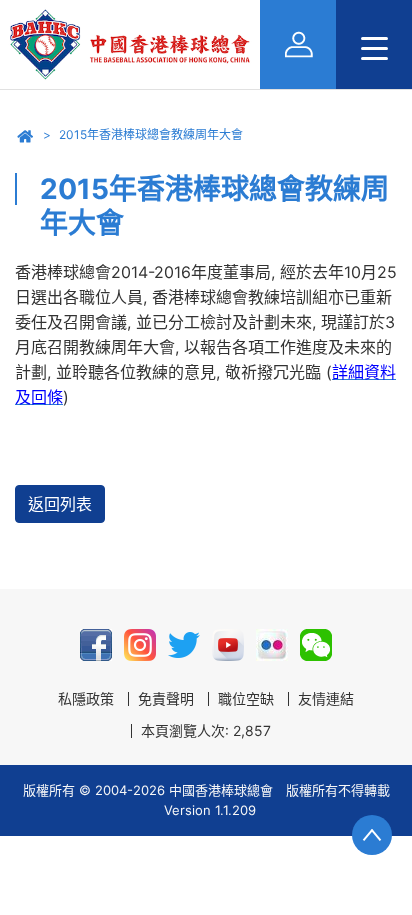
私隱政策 (86, 699)
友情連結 (326, 699)
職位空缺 (246, 699)
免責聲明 (166, 699)
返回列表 (60, 504)
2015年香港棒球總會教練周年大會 (151, 134)
